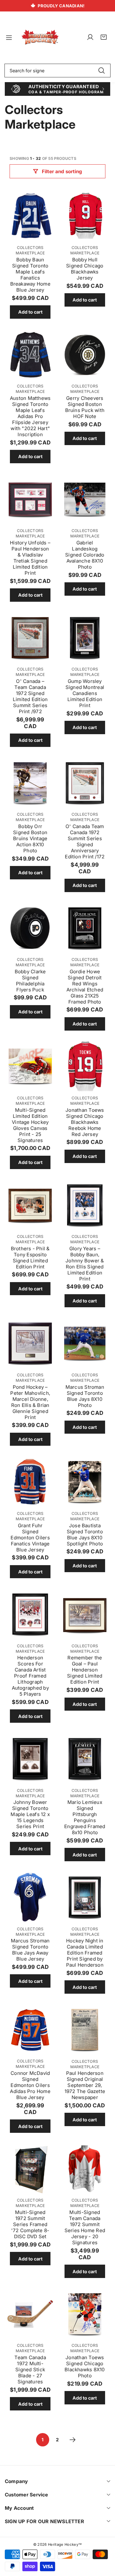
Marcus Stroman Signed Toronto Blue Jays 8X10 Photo (85, 1396)
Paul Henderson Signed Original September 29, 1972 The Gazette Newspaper (85, 2085)
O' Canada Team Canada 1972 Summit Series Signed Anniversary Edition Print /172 (85, 841)
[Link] (40, 37)
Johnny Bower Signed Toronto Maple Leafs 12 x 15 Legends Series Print (30, 1814)
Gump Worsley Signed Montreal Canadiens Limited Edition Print (85, 693)
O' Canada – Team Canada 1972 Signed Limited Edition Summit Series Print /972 (30, 696)
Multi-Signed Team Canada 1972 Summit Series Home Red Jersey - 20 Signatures (85, 2227)
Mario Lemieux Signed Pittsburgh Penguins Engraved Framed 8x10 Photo (85, 1817)
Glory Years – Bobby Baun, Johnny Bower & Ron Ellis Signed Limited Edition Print (85, 1264)
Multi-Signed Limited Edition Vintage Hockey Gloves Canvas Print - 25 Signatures (30, 1125)
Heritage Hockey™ (65, 2544)
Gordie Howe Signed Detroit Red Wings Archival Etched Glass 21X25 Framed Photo (85, 987)
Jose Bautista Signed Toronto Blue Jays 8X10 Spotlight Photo (85, 1535)
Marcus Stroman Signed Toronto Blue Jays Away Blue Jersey (30, 1950)
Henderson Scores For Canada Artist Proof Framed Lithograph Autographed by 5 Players (30, 1676)
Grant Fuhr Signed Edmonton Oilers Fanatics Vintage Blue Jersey (30, 1538)
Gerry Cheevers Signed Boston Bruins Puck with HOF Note (85, 407)
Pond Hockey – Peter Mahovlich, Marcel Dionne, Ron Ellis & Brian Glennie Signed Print (30, 1402)
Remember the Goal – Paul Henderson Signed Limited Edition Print (85, 1670)
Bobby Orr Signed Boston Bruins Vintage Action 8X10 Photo (30, 838)
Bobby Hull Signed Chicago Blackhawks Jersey (85, 269)
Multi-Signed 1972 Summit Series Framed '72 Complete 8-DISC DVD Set (30, 2224)
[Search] (101, 71)
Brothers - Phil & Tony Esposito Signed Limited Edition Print (30, 1258)
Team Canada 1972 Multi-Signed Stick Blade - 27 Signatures (30, 2370)
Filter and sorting (62, 171)
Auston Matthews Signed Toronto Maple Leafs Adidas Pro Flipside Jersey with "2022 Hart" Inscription (30, 416)
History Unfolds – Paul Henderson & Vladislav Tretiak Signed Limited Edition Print (30, 558)
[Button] (12, 89)
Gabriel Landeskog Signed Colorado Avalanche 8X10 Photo (85, 555)
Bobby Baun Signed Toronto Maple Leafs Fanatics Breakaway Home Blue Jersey (30, 275)
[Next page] (73, 2440)
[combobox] (57, 71)
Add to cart (30, 312)
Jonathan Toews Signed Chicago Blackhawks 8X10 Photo (85, 2367)
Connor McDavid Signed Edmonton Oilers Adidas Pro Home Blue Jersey (30, 2085)
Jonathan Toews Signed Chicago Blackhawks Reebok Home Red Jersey (85, 1122)
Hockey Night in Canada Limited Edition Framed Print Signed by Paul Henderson (85, 1953)
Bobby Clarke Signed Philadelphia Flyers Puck (30, 981)
